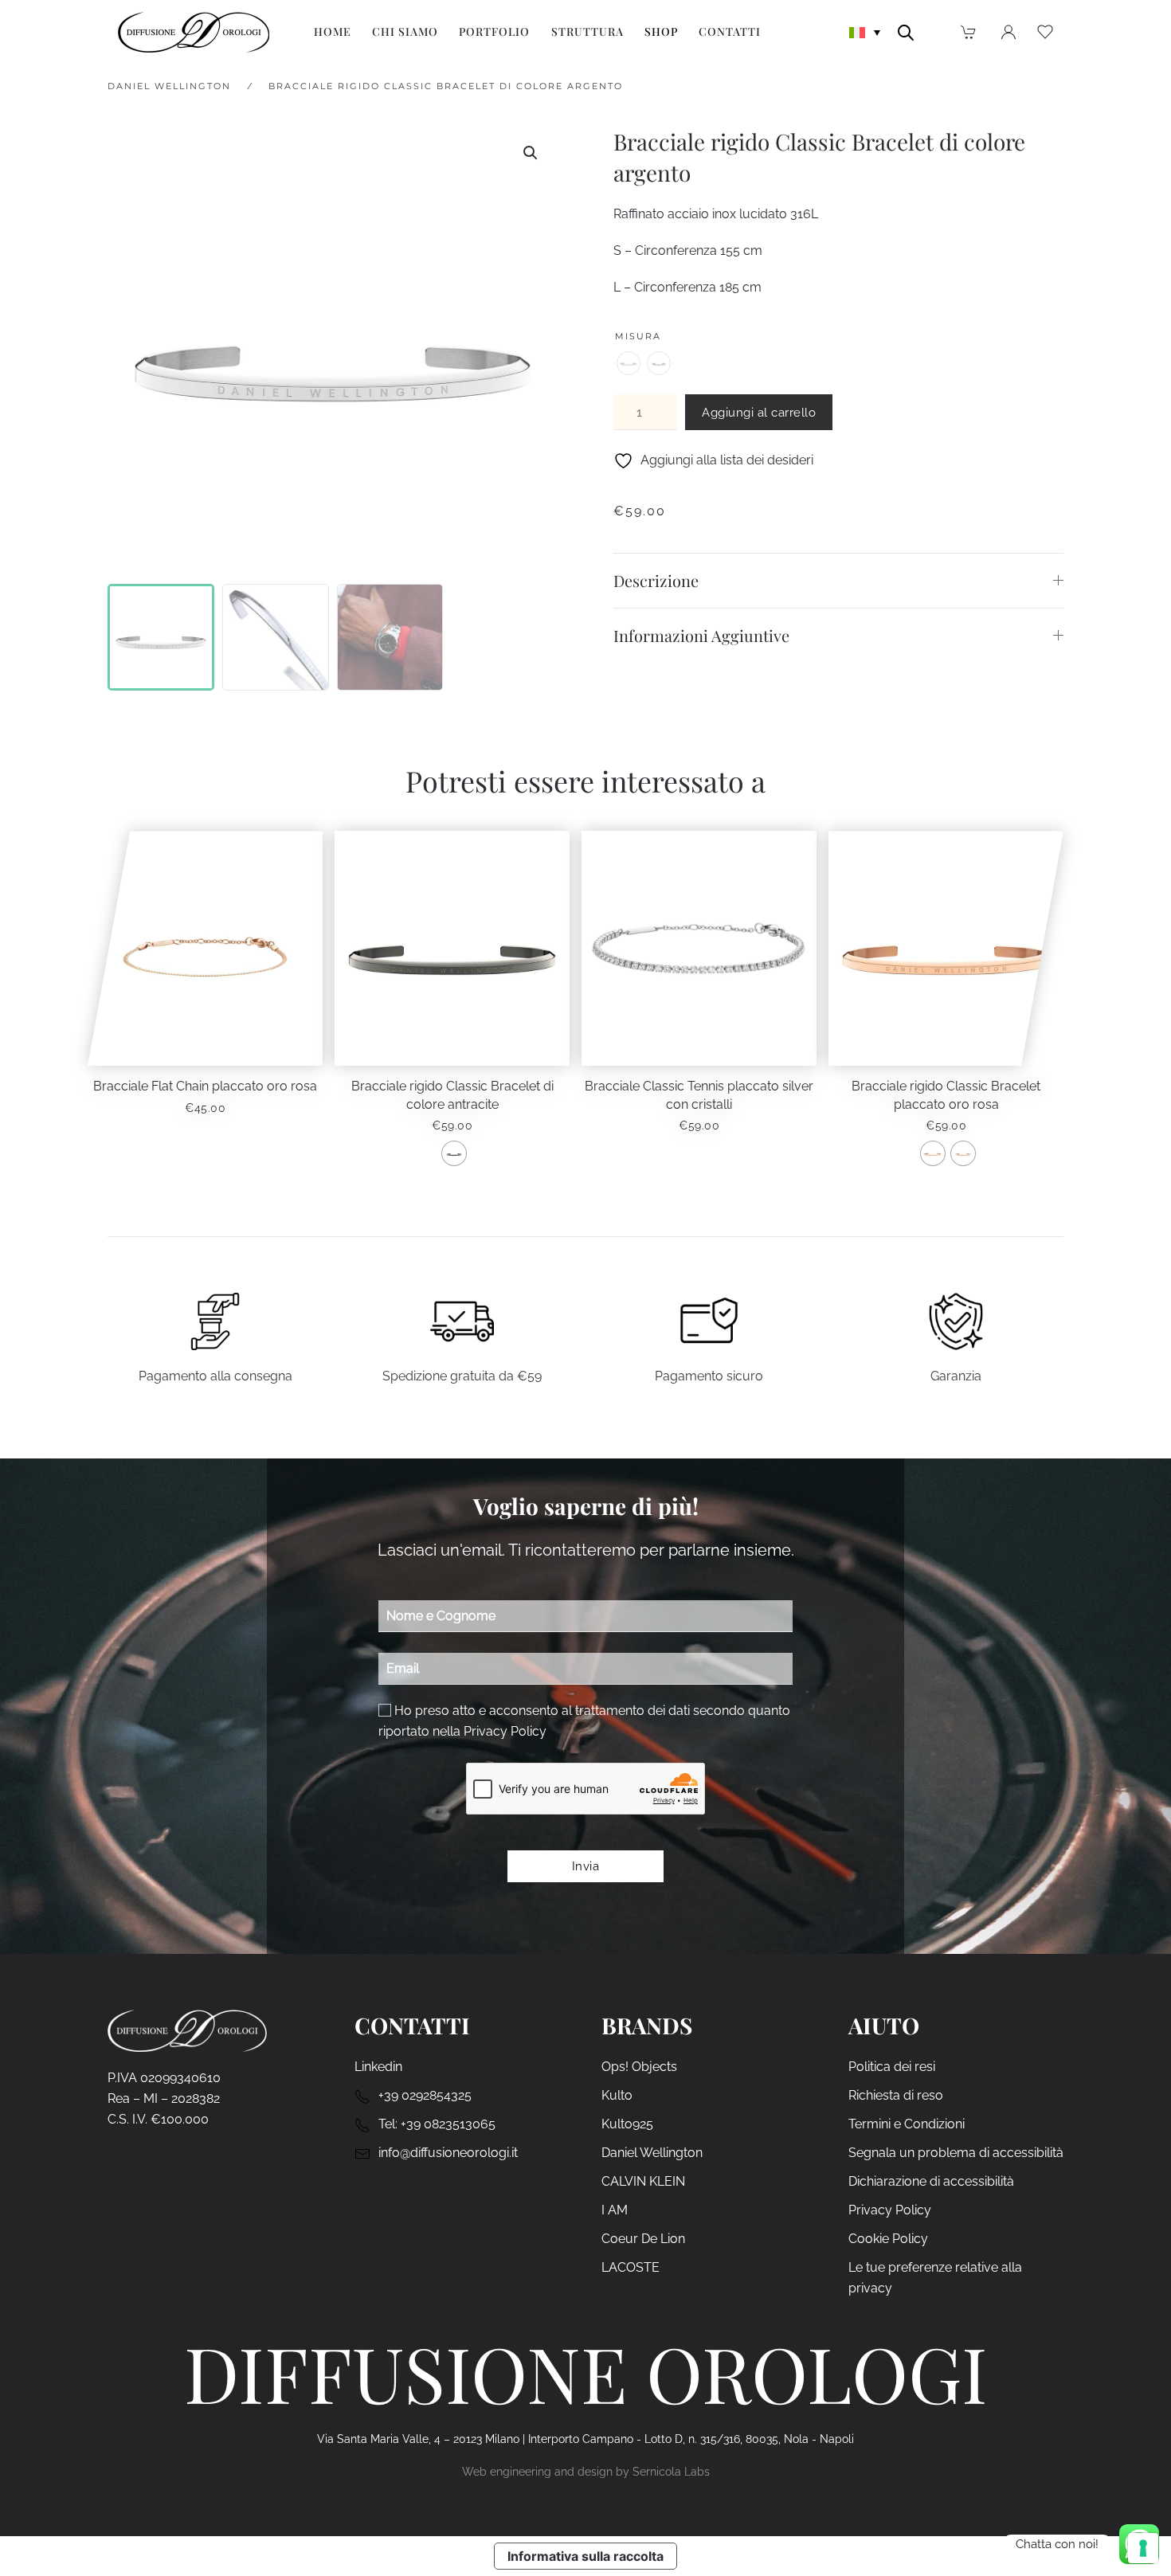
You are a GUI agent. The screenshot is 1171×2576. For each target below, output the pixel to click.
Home (333, 31)
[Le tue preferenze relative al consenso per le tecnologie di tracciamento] (1143, 2548)
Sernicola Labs (671, 2472)
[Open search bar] (906, 31)
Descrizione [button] (656, 580)
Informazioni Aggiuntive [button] (701, 635)
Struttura (587, 31)
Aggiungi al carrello (759, 413)
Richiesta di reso (896, 2095)
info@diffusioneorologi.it (448, 2153)
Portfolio (494, 31)
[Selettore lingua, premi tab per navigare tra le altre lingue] (865, 31)
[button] (531, 153)
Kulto (617, 2095)
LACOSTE (631, 2267)
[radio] (629, 363)
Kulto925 (627, 2124)
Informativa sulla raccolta (585, 2556)
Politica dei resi (892, 2067)
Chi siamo (405, 31)
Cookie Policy (888, 2239)
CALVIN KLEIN (643, 2181)
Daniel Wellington (652, 2153)
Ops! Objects (639, 2067)
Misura (638, 336)
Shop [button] (661, 31)
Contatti (730, 31)
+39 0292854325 (425, 2095)
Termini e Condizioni (907, 2124)
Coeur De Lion (643, 2239)
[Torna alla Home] (194, 32)
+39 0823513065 (448, 2124)
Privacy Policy (505, 1731)
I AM (615, 2210)
